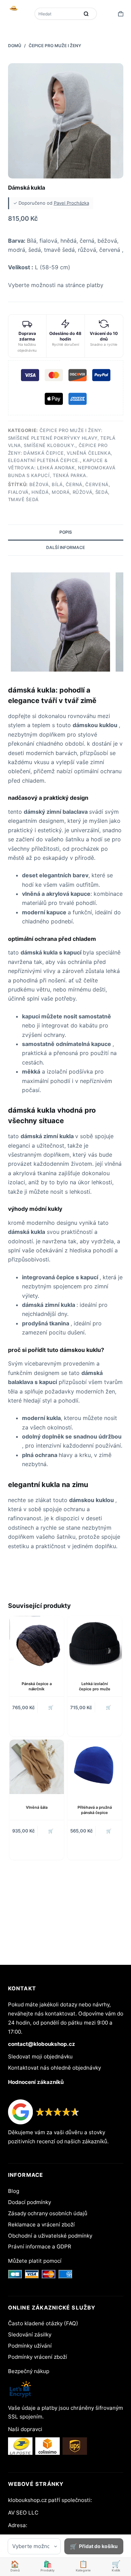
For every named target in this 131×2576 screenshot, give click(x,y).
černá (74, 484)
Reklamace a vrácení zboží (41, 2224)
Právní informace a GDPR (40, 2246)
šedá (102, 492)
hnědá (40, 492)
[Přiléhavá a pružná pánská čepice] (95, 1767)
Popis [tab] (66, 532)
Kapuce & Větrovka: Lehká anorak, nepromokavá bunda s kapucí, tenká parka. (62, 468)
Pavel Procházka (71, 203)
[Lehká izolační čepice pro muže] (95, 1643)
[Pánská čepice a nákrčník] (37, 1643)
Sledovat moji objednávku (40, 2057)
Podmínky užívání (30, 2346)
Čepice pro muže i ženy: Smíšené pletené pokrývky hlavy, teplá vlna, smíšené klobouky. (62, 438)
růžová (83, 492)
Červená (97, 484)
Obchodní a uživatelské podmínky (50, 2236)
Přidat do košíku (98, 2546)
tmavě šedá (24, 499)
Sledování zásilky (30, 2334)
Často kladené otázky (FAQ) (43, 2323)
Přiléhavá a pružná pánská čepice (95, 1810)
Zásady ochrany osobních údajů (48, 2213)
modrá (61, 492)
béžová (39, 484)
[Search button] (86, 14)
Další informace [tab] (65, 547)
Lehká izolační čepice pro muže (95, 1686)
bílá (57, 484)
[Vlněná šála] (37, 1767)
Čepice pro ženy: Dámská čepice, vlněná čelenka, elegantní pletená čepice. (60, 453)
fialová (19, 492)
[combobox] (58, 14)
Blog (14, 2191)
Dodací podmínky (30, 2202)
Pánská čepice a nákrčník (37, 1686)
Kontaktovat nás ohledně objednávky (54, 2068)
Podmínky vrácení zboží (38, 2357)
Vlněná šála (37, 1807)
